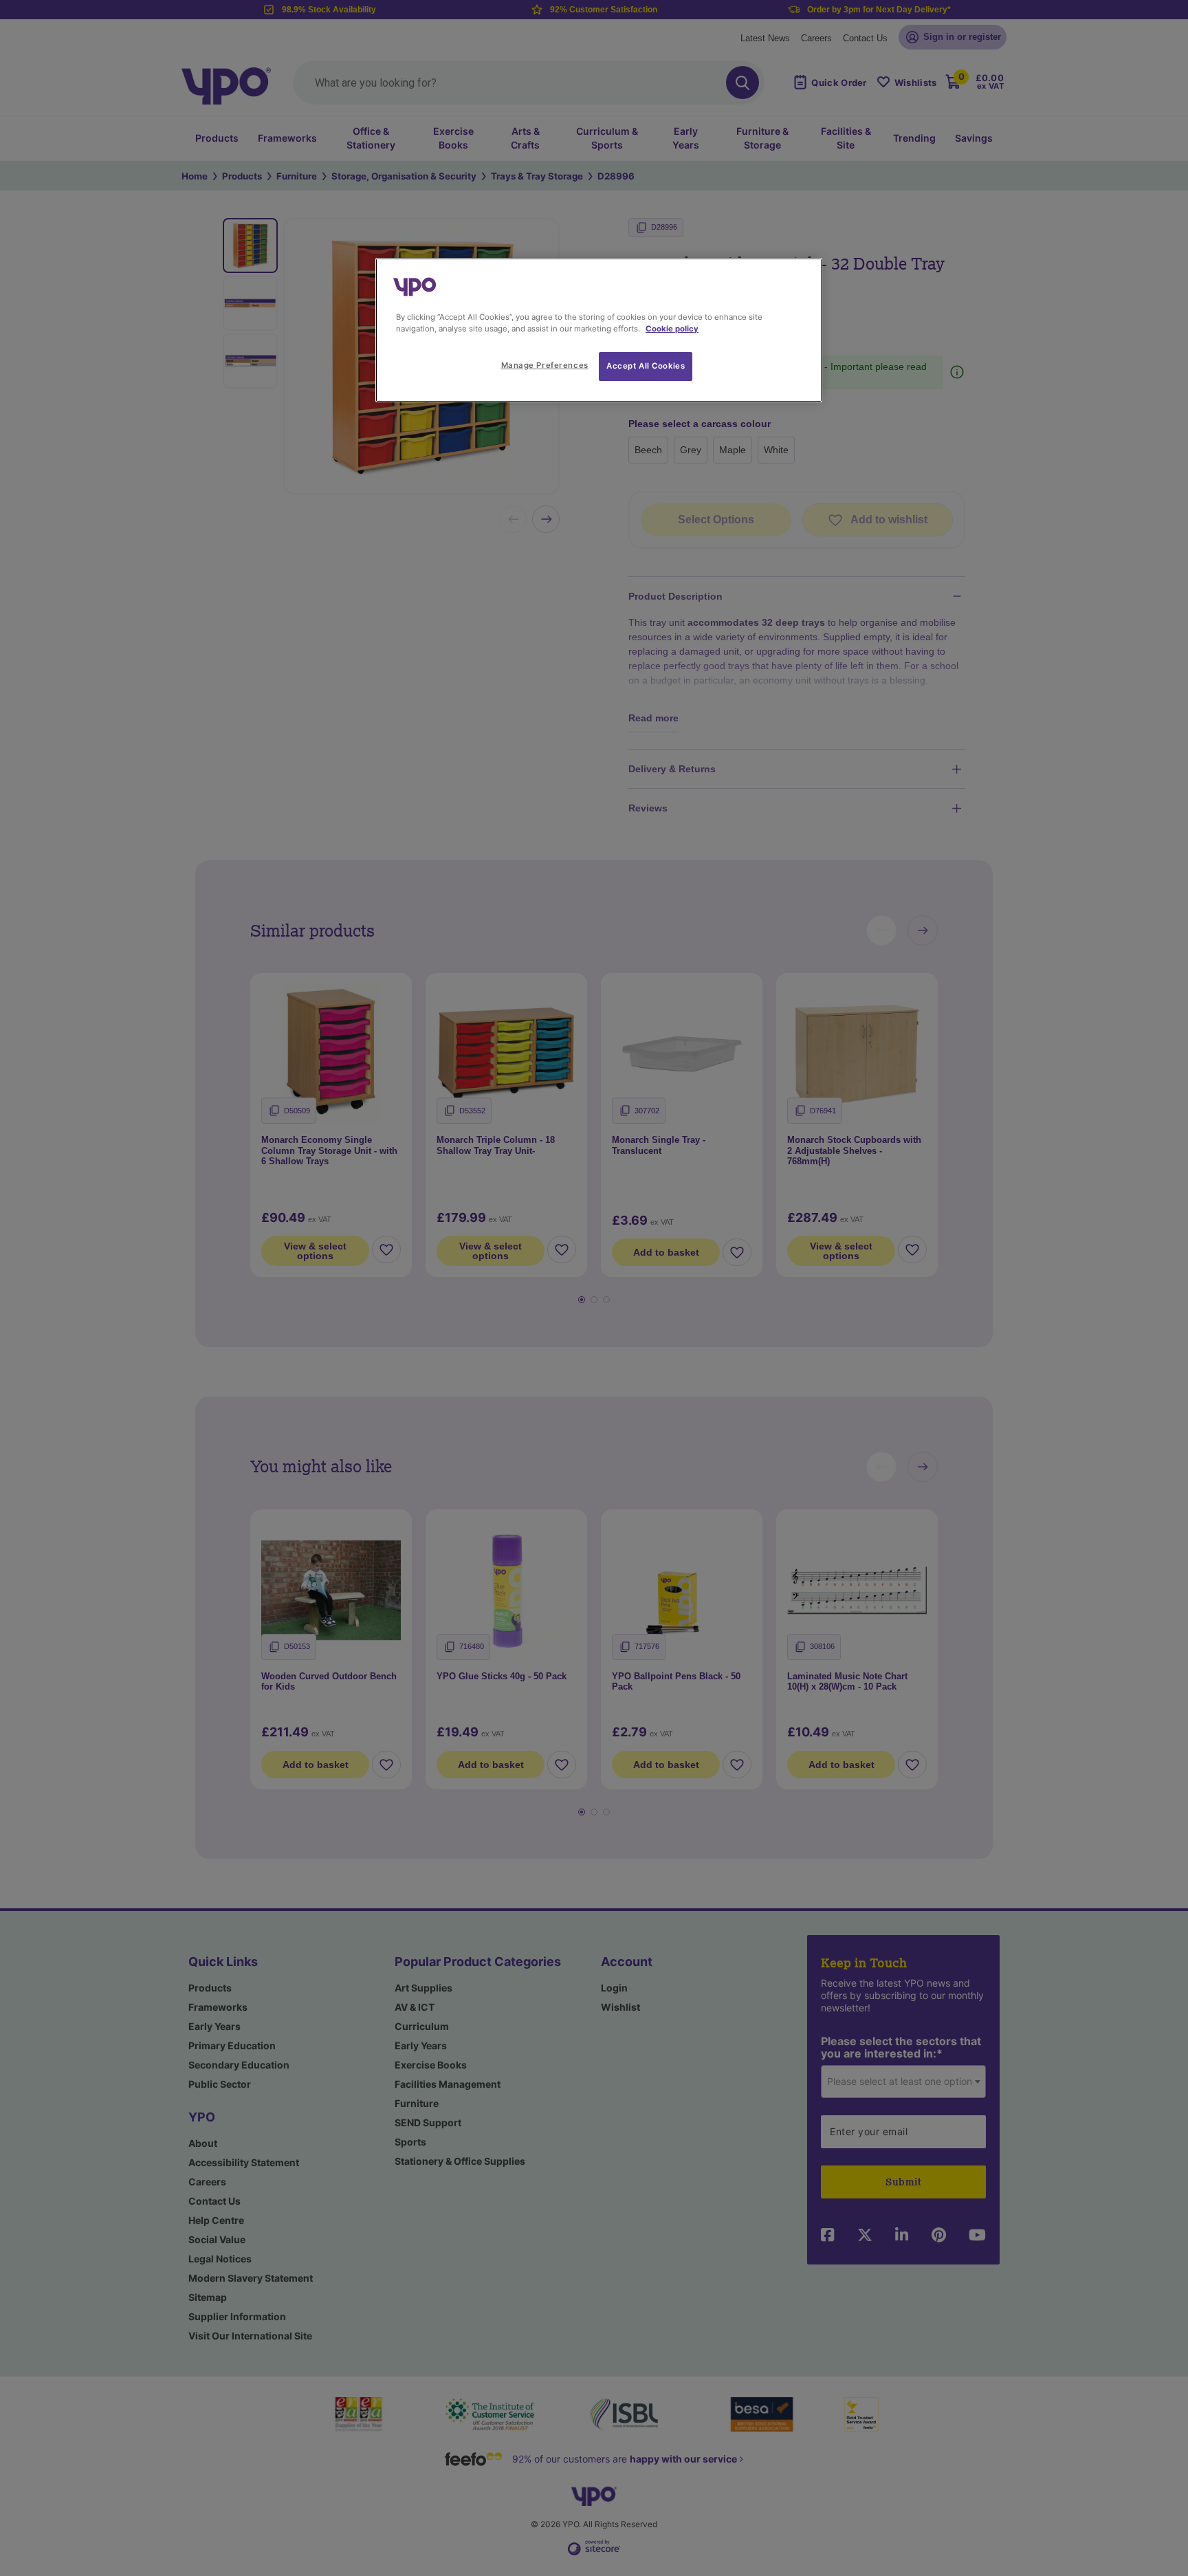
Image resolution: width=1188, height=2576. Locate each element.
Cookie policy (672, 329)
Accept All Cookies (646, 366)
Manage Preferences (545, 365)
